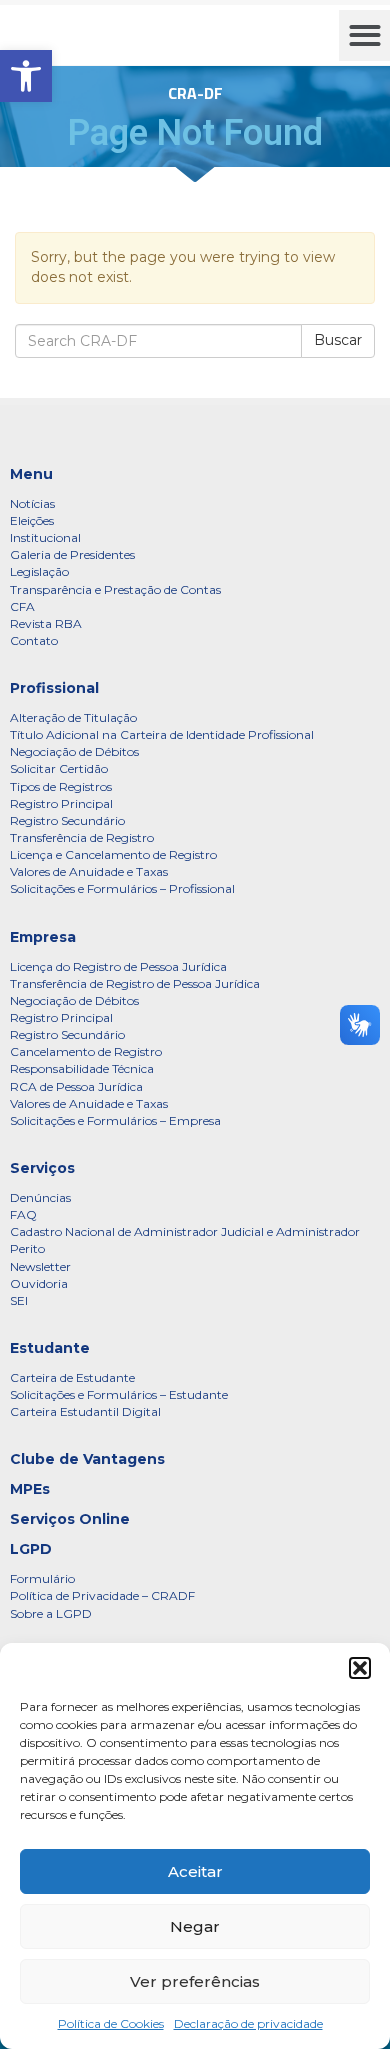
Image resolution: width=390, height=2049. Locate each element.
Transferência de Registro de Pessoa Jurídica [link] (135, 983)
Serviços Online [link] (70, 1519)
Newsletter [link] (40, 1266)
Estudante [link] (50, 1348)
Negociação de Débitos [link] (74, 751)
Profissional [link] (54, 688)
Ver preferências (195, 1981)
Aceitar (195, 1871)
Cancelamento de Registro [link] (86, 1051)
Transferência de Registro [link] (82, 837)
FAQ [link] (23, 1214)
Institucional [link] (45, 537)
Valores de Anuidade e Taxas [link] (89, 871)
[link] (26, 76)
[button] (360, 1668)
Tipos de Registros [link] (61, 786)
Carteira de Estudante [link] (72, 1377)
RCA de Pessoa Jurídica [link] (76, 1086)
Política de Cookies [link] (111, 2023)
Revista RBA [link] (46, 623)
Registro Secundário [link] (67, 820)
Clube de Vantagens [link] (87, 1459)
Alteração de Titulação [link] (73, 717)
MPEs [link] (30, 1489)
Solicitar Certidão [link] (59, 768)
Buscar (338, 340)
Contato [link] (34, 640)
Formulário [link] (42, 1578)
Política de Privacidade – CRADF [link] (102, 1595)
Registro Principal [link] (61, 803)
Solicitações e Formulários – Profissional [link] (122, 888)
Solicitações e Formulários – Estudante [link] (119, 1394)
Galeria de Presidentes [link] (72, 554)
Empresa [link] (43, 937)
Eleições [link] (32, 520)
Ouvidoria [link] (39, 1283)
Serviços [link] (42, 1168)
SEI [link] (19, 1300)
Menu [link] (31, 474)
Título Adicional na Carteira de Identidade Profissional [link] (162, 734)
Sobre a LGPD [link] (51, 1613)
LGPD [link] (31, 1549)
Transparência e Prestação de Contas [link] (115, 589)
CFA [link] (22, 606)
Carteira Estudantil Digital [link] (85, 1411)
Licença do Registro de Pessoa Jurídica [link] (118, 966)
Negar (195, 1926)
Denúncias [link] (40, 1197)
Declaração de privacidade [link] (248, 2023)
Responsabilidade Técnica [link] (82, 1068)
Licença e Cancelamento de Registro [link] (113, 854)
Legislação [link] (39, 571)
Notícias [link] (32, 503)
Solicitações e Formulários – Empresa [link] (115, 1120)
